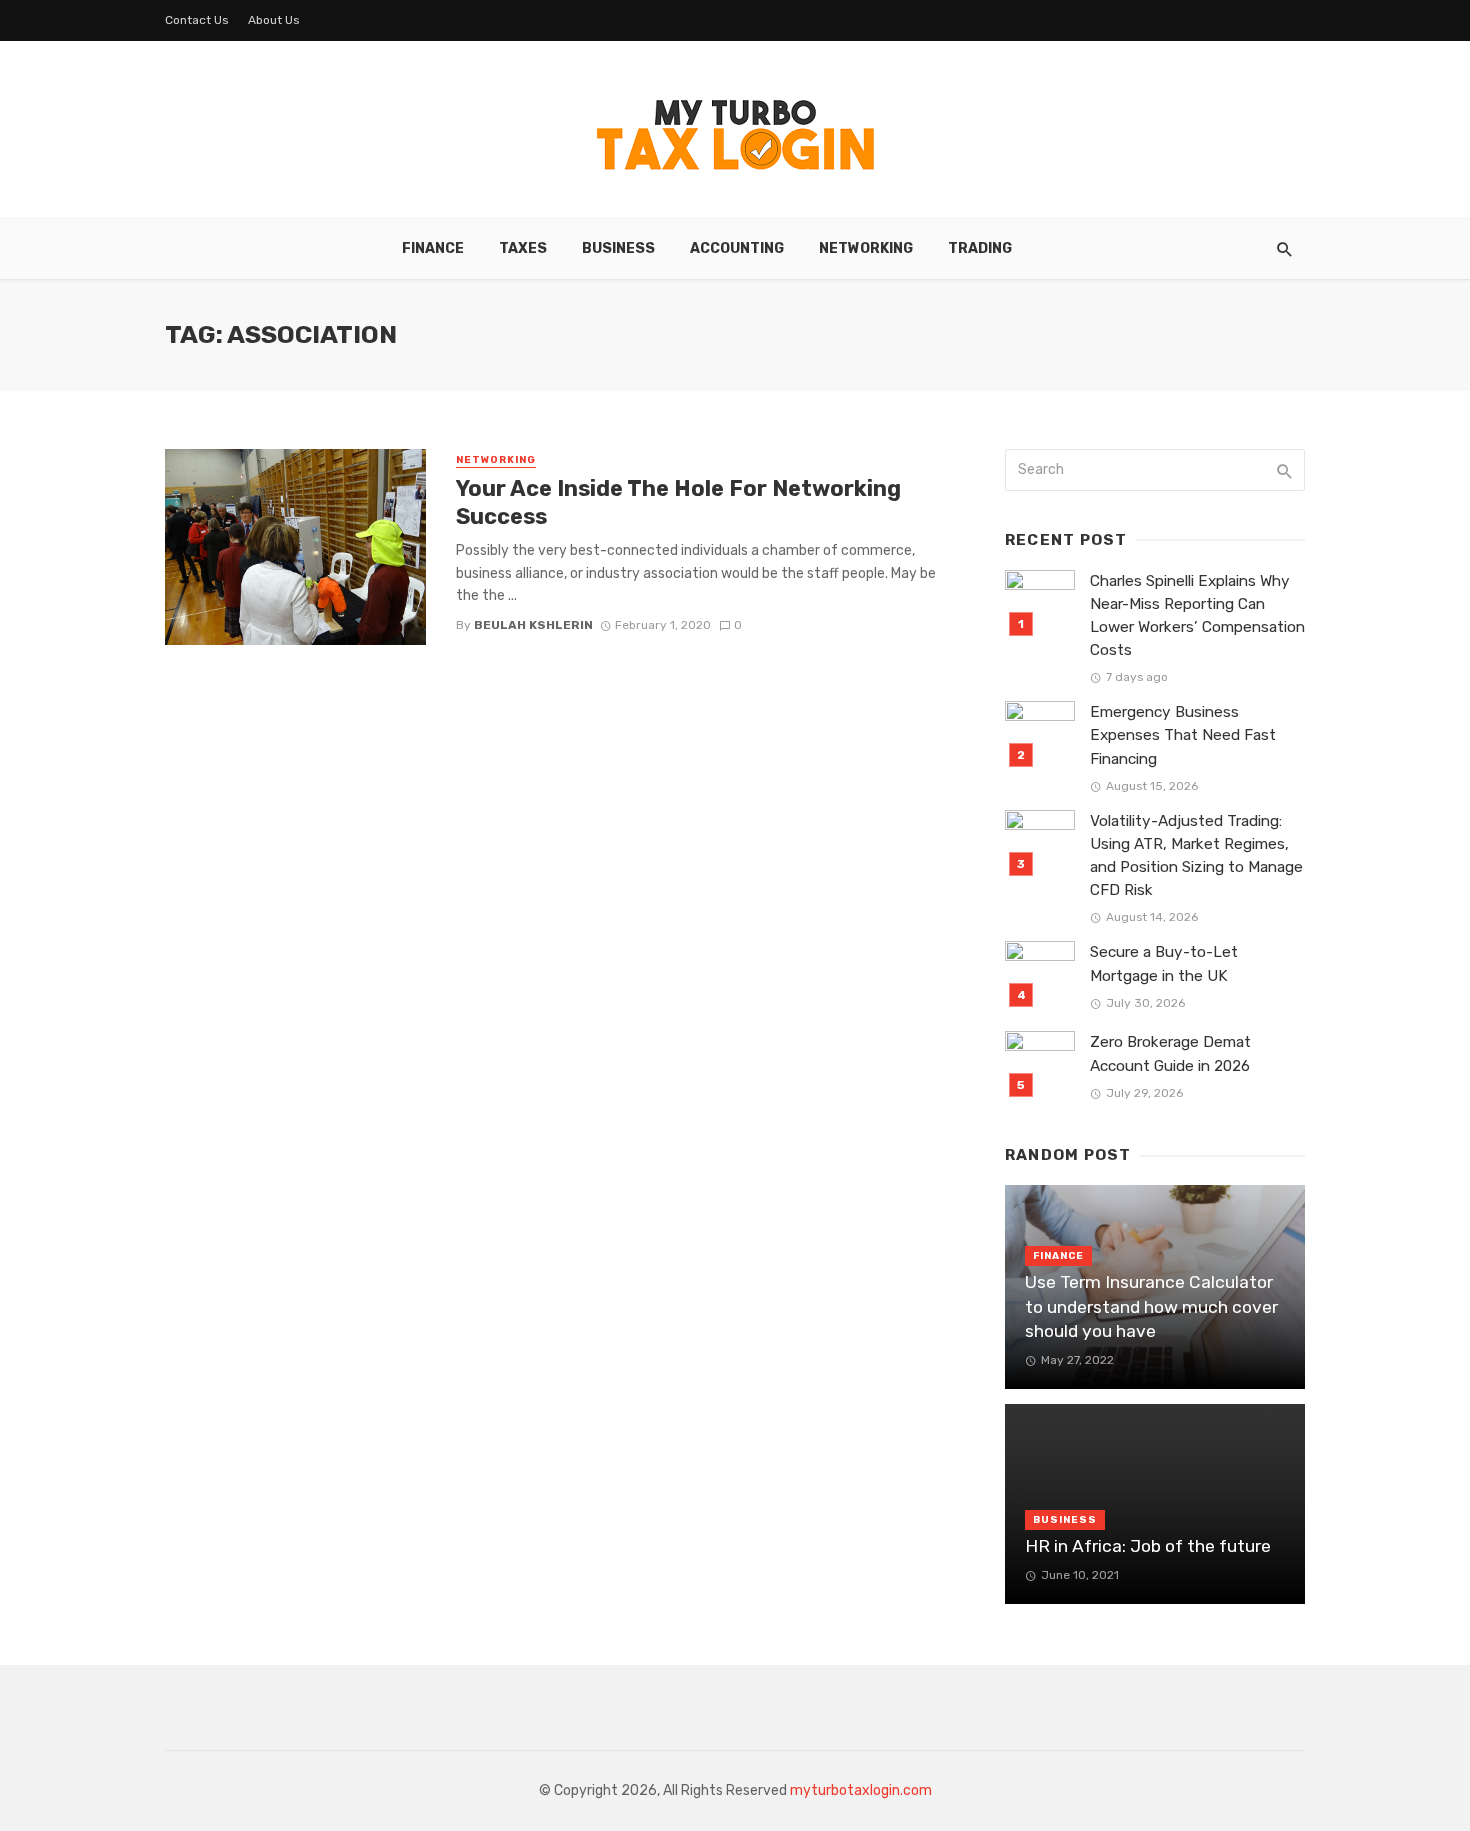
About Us (274, 20)
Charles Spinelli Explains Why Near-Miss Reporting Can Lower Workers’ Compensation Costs (1197, 615)
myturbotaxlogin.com (861, 1790)
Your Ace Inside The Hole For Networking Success (678, 502)
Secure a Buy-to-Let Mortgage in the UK (1164, 963)
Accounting (737, 248)
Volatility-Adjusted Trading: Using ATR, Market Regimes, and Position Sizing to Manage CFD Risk (1196, 855)
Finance (433, 248)
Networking (866, 248)
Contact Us (197, 20)
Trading (980, 248)
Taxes (523, 248)
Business (618, 248)
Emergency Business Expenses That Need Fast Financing (1183, 735)
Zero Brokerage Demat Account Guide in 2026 (1170, 1053)
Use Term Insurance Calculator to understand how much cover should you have (1151, 1306)
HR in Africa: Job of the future (1148, 1546)
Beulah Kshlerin (533, 625)
